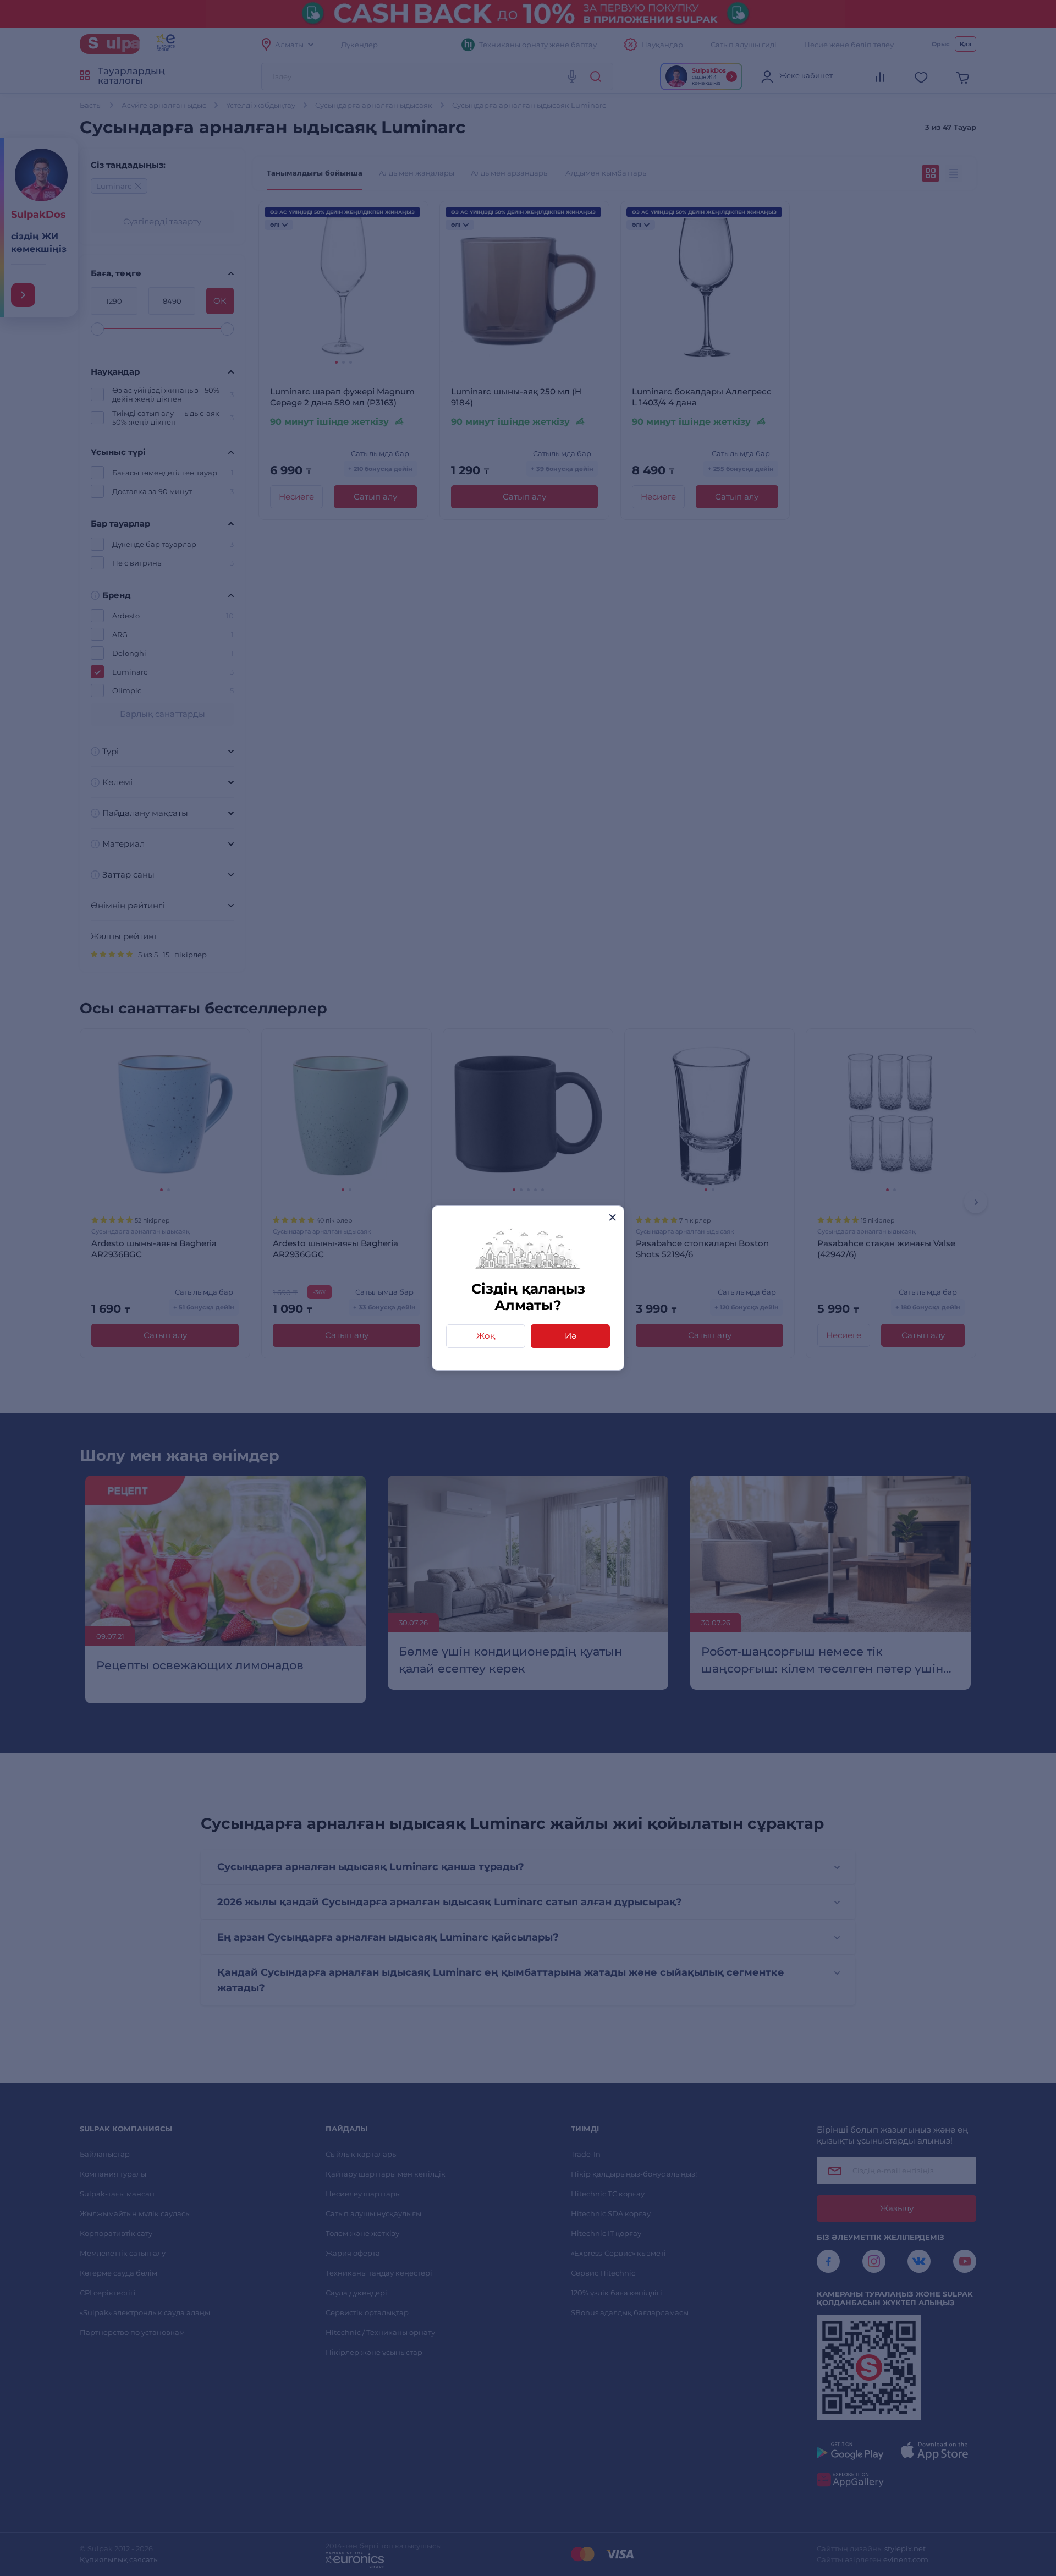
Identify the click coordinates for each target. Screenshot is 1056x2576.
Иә (571, 1336)
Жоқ (486, 1336)
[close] (612, 1217)
